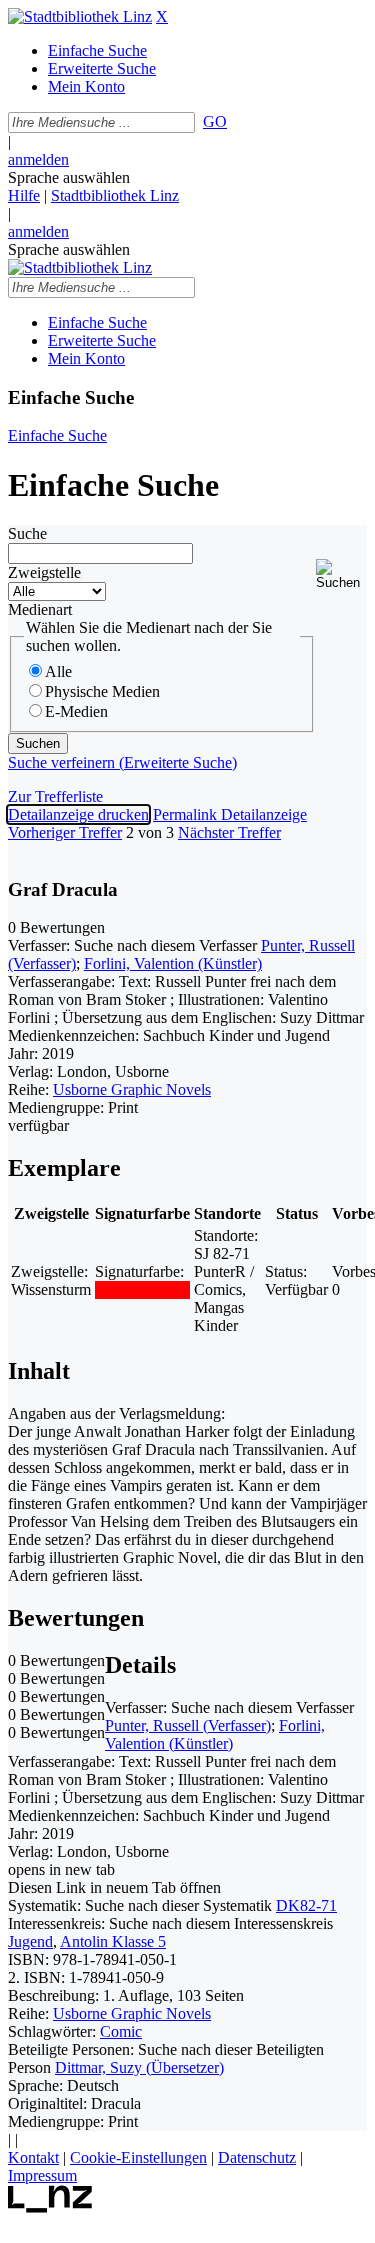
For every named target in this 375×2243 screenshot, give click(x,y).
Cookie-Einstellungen (138, 2157)
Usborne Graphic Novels (132, 1089)
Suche (27, 533)
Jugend (30, 1941)
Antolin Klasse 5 (113, 1941)
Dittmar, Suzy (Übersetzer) (139, 2067)
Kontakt (33, 2157)
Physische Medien (102, 691)
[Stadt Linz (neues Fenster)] (50, 2207)
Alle (58, 671)
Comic (121, 2031)
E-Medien (76, 711)
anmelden (38, 159)
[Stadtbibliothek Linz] (80, 16)
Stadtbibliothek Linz (115, 195)
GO (215, 121)
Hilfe (24, 195)
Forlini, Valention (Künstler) (173, 963)
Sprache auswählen (69, 177)
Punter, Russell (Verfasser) (188, 1725)
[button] (341, 574)
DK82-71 (306, 1905)
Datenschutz (257, 2157)
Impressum (42, 2175)
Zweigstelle (44, 572)
